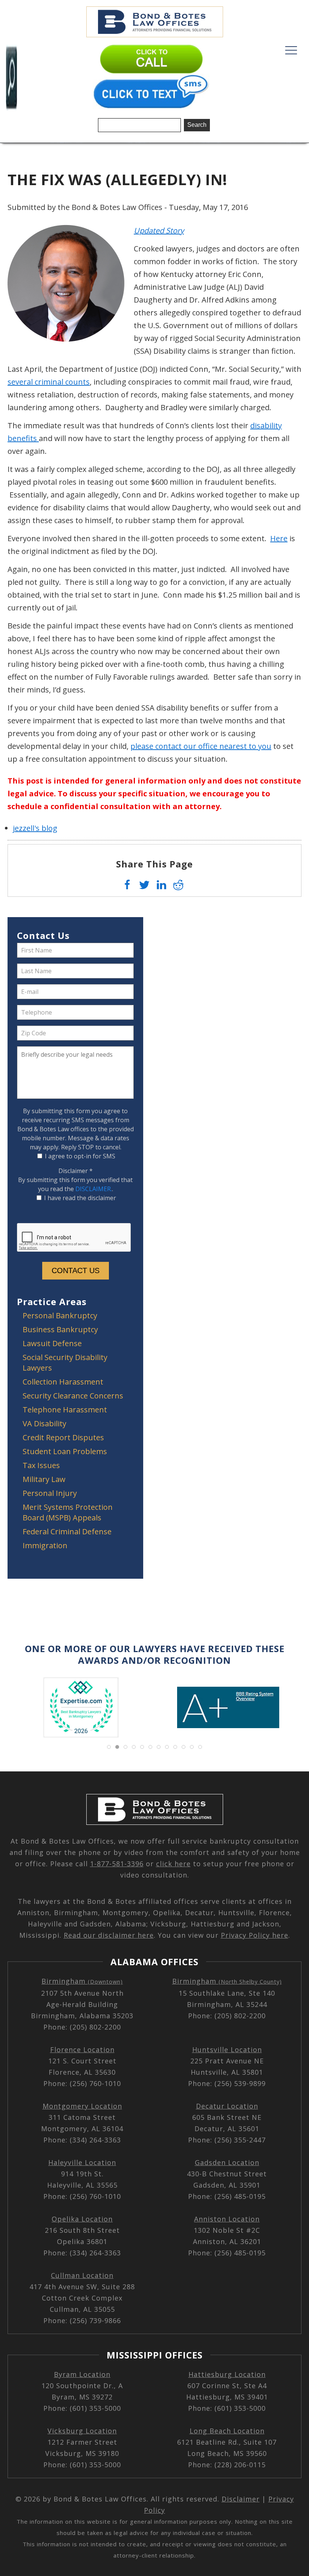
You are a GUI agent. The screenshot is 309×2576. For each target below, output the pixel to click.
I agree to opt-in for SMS (80, 1156)
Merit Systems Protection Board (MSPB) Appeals (68, 1512)
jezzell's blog (35, 828)
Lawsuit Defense (52, 1343)
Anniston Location (227, 2219)
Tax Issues (41, 1465)
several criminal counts (49, 382)
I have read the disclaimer (80, 1198)
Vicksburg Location (82, 2431)
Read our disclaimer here (109, 1935)
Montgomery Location (82, 2106)
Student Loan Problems (65, 1451)
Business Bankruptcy (60, 1329)
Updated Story (159, 231)
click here (173, 1864)
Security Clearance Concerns (73, 1396)
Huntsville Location (227, 2050)
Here (279, 538)
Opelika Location (82, 2219)
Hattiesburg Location (227, 2374)
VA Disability (44, 1423)
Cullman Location (82, 2275)
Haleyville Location (82, 2162)
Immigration (45, 1545)
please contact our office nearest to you (201, 746)
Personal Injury (50, 1493)
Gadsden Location (227, 2162)
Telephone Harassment (65, 1410)
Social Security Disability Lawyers (65, 1363)
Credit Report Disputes (63, 1437)
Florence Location (82, 2050)
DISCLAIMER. (94, 1189)
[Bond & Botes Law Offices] (155, 21)
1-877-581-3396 (117, 1864)
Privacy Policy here (255, 1935)
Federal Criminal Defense (67, 1531)
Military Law (44, 1479)
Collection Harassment (63, 1382)
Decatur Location (227, 2106)
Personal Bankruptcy (60, 1315)
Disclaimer (76, 1171)
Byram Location (82, 2374)
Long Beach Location (227, 2431)
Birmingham (82, 1981)
